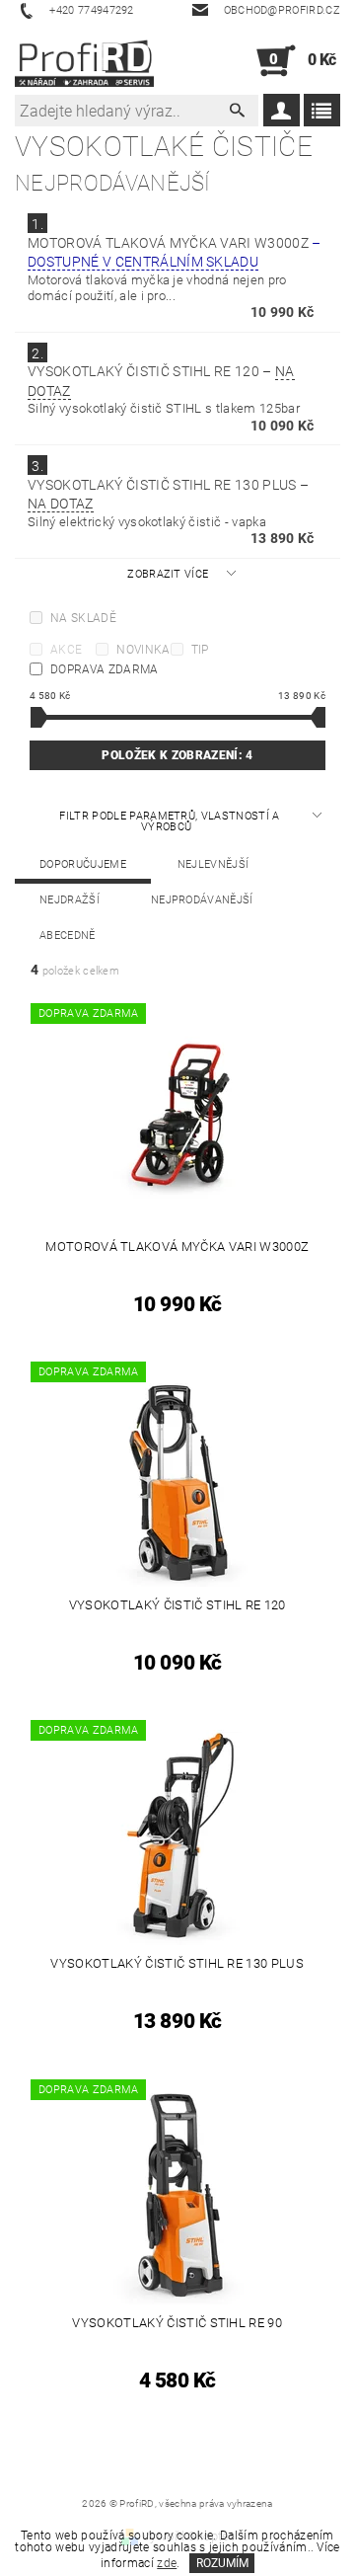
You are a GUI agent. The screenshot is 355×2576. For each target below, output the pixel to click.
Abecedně (68, 936)
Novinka (143, 650)
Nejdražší (70, 900)
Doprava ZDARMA (104, 669)
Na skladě (83, 618)
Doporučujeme (83, 864)
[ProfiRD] (84, 61)
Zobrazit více (168, 574)
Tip (200, 650)
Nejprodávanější (202, 900)
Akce (66, 650)
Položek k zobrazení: (177, 755)
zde (167, 2563)
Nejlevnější (213, 864)
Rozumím (222, 2563)
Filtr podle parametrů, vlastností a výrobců (169, 821)
